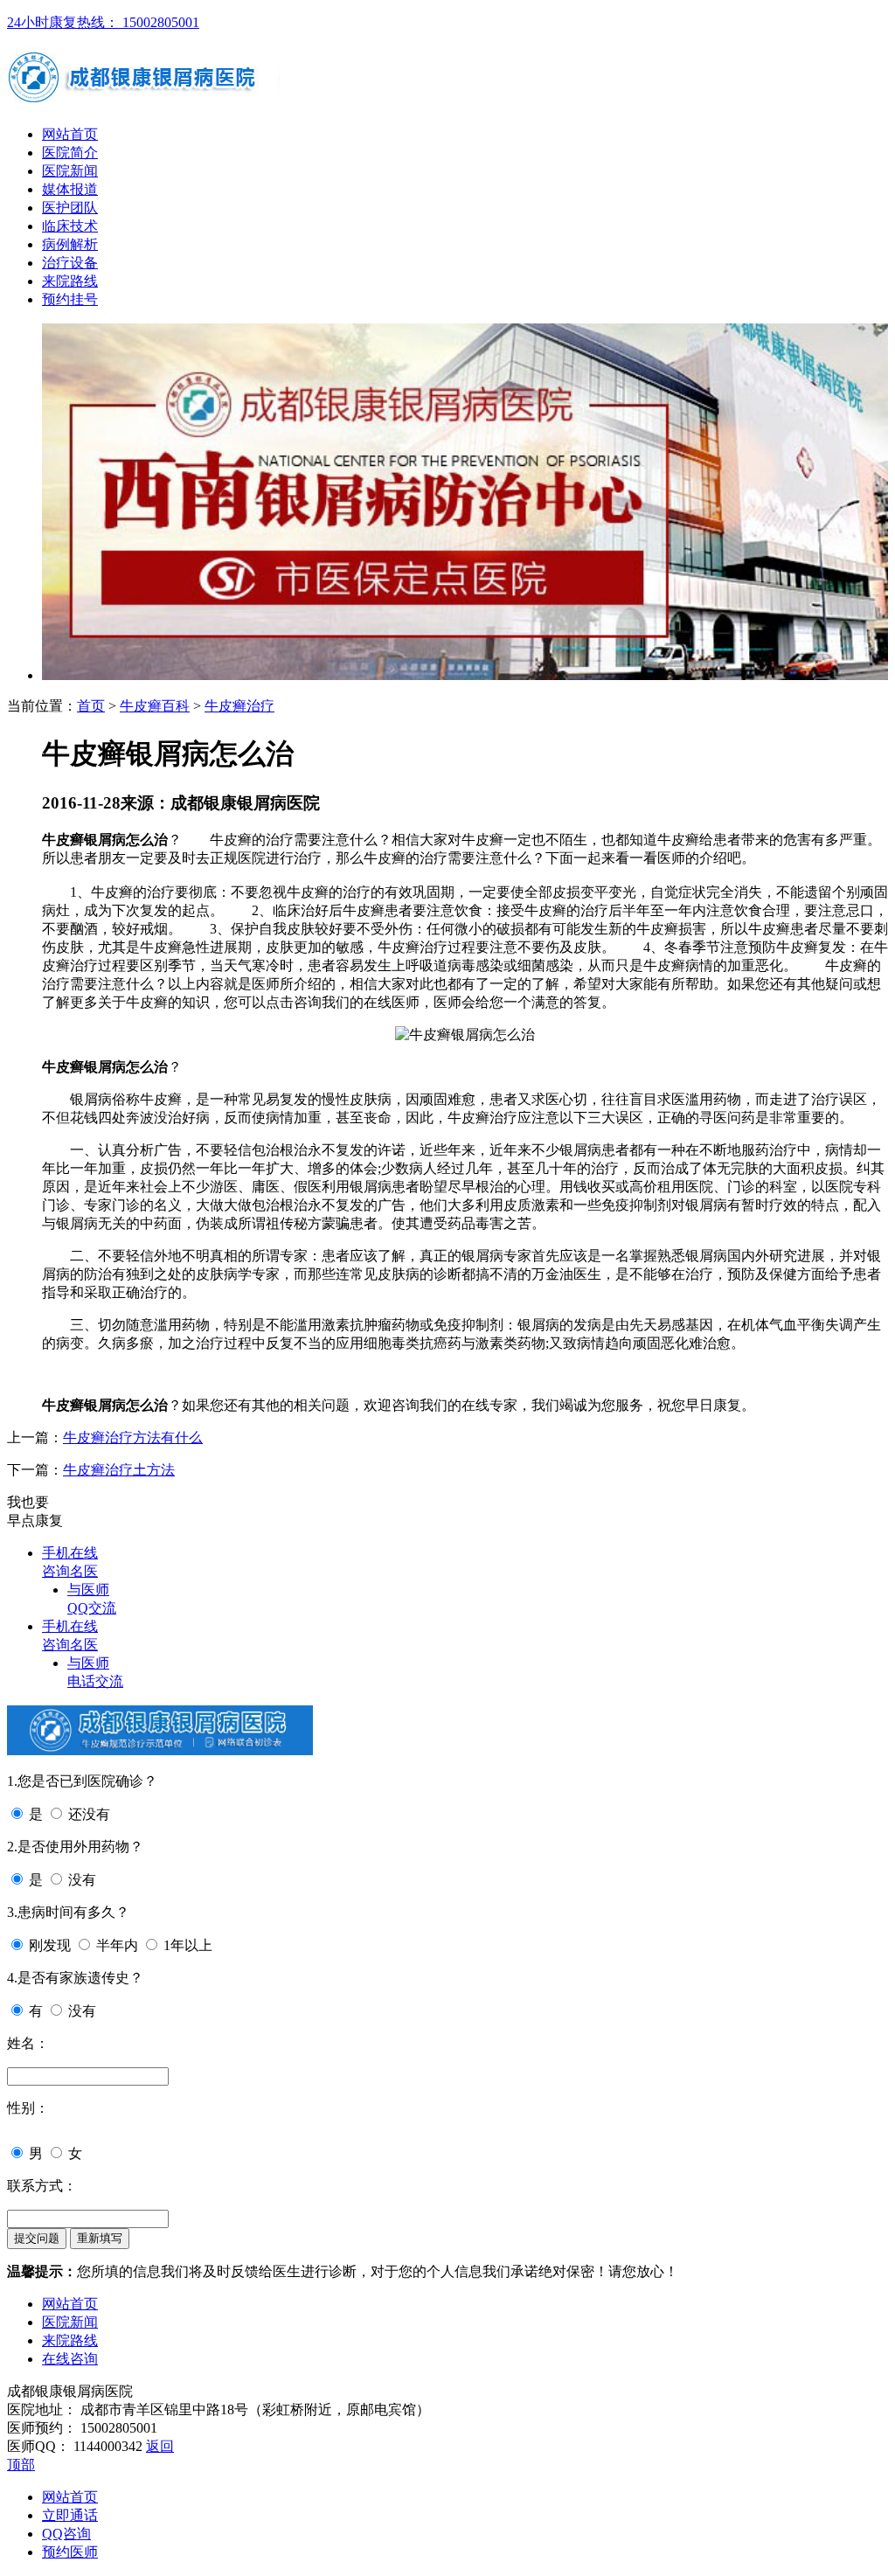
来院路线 (70, 281)
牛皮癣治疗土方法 (119, 1470)
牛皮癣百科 (155, 706)
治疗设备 (70, 263)
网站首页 (70, 134)
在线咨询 (70, 2359)
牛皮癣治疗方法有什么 (133, 1437)
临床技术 (70, 226)
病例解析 (70, 244)
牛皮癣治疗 (239, 706)
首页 (91, 706)
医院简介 (70, 153)
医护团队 (70, 208)
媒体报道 (70, 189)
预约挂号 (70, 299)
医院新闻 (70, 171)
